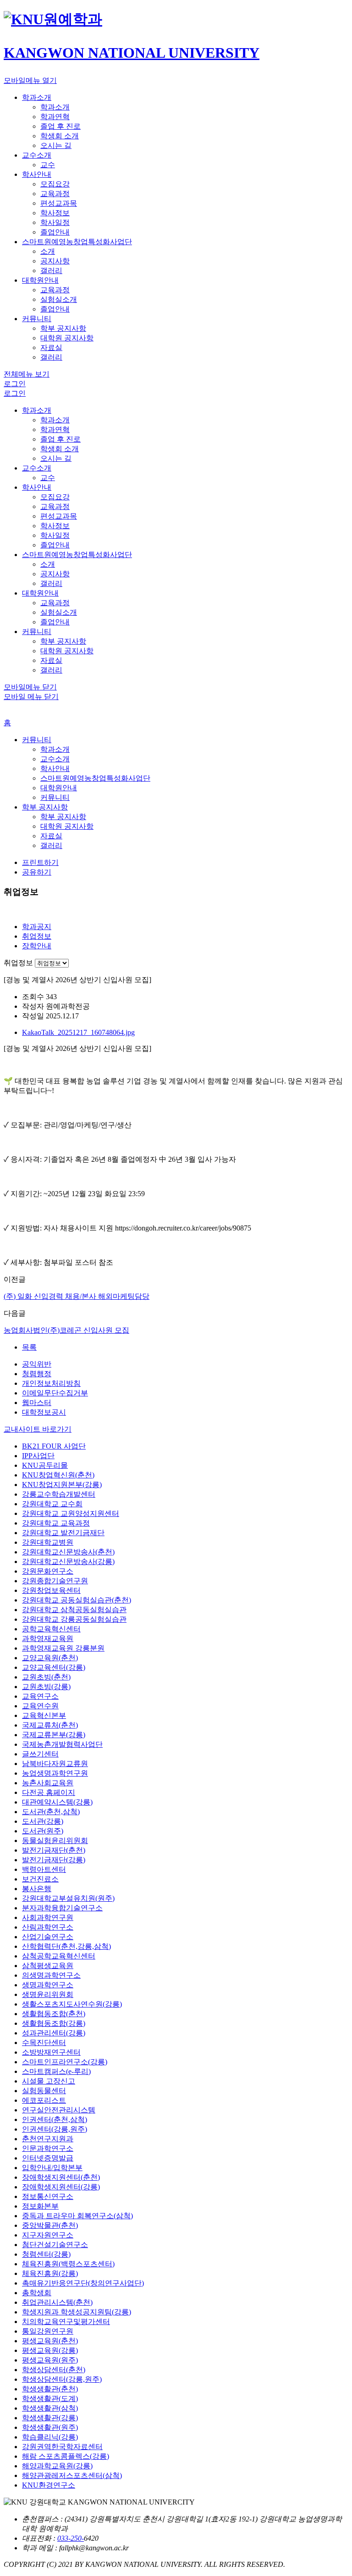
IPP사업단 (38, 1456)
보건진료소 (40, 1879)
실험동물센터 (44, 2091)
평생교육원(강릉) (50, 2350)
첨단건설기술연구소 (55, 2245)
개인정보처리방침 (51, 1383)
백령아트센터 (44, 1869)
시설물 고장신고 (49, 2081)
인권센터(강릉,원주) (55, 2129)
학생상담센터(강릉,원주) (62, 2379)
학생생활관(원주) (50, 2427)
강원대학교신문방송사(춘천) (68, 1552)
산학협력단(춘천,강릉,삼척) (66, 1946)
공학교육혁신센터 (51, 1629)
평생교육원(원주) (50, 2360)
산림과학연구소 (48, 1927)
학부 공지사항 (45, 807)
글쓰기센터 (40, 1754)
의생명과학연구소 (51, 1975)
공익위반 (37, 1364)
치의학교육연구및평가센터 (66, 2322)
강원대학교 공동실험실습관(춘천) (77, 1600)
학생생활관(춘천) (50, 2389)
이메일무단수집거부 (55, 1393)
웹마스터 (37, 1403)
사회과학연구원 (48, 1917)
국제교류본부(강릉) (54, 1735)
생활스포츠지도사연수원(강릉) (72, 2004)
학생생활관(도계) (50, 2398)
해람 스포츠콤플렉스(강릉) (66, 2456)
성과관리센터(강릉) (54, 2033)
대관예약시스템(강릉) (57, 1802)
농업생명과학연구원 (55, 1773)
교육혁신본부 (44, 1715)
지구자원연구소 (48, 2235)
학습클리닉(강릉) (50, 2437)
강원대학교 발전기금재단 (63, 1533)
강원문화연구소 (48, 1571)
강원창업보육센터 (51, 1590)
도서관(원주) (43, 1831)
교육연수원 (40, 1706)
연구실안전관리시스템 (59, 2110)
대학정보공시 (44, 1412)
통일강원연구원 (48, 2331)
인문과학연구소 (48, 2148)
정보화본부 (40, 2206)
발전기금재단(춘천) (54, 1850)
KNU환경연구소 (49, 2485)
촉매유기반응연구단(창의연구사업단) (83, 2283)
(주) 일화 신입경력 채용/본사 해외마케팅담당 (77, 1296)
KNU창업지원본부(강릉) (62, 1485)
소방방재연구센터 (51, 2052)
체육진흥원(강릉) (50, 2273)
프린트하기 (40, 862)
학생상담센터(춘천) (54, 2370)
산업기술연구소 (48, 1937)
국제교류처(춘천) (50, 1725)
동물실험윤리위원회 (55, 1840)
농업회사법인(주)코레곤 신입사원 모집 (66, 1330)
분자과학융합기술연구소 (62, 1908)
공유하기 (37, 872)
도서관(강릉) (43, 1821)
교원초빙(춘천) (46, 1677)
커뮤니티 (37, 740)
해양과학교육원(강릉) (57, 2466)
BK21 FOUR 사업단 (54, 1446)
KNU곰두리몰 (45, 1465)
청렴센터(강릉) (46, 2254)
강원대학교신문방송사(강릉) (68, 1561)
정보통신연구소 (48, 2196)
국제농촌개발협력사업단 (62, 1744)
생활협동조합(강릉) (54, 2023)
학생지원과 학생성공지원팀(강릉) (77, 2312)
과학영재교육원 (48, 1638)
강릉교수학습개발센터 (59, 1494)
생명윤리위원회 (48, 1994)
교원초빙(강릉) (46, 1687)
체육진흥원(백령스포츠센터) (68, 2264)
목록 (29, 1347)
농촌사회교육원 (48, 1783)
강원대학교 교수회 (52, 1504)
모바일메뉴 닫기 (30, 687)
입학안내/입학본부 (52, 2168)
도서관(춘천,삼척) (51, 1812)
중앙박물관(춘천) (50, 2225)
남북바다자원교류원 (55, 1764)
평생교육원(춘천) (50, 2341)
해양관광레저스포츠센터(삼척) (72, 2475)
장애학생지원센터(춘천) (61, 2177)
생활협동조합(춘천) (54, 2014)
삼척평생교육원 (48, 1966)
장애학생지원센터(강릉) (61, 2187)
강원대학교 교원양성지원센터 (71, 1513)
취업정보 (18, 963)
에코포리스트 (44, 2100)
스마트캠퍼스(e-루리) (56, 2071)
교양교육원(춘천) (50, 1658)
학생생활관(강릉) (50, 2418)
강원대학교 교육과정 (56, 1523)
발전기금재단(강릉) (54, 1860)
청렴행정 (37, 1374)
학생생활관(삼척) (50, 2408)
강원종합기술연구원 (55, 1581)
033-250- (71, 2538)
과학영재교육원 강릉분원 (63, 1648)
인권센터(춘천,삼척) (55, 2119)
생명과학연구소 (48, 1985)
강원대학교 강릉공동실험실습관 (74, 1619)
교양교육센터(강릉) (54, 1667)
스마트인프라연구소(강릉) (65, 2062)
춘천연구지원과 (48, 2139)
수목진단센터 (44, 2043)
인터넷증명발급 (48, 2158)
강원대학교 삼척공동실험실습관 (74, 1610)
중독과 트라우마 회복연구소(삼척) (77, 2216)
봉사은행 (37, 1889)
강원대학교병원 (48, 1542)
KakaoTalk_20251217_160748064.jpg (78, 1032)
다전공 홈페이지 (49, 1792)
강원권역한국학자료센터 (62, 2447)
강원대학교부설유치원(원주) (68, 1898)
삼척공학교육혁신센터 (59, 1956)
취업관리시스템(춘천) (57, 2302)
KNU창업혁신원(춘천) (58, 1475)
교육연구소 (40, 1696)
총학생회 (37, 2293)
